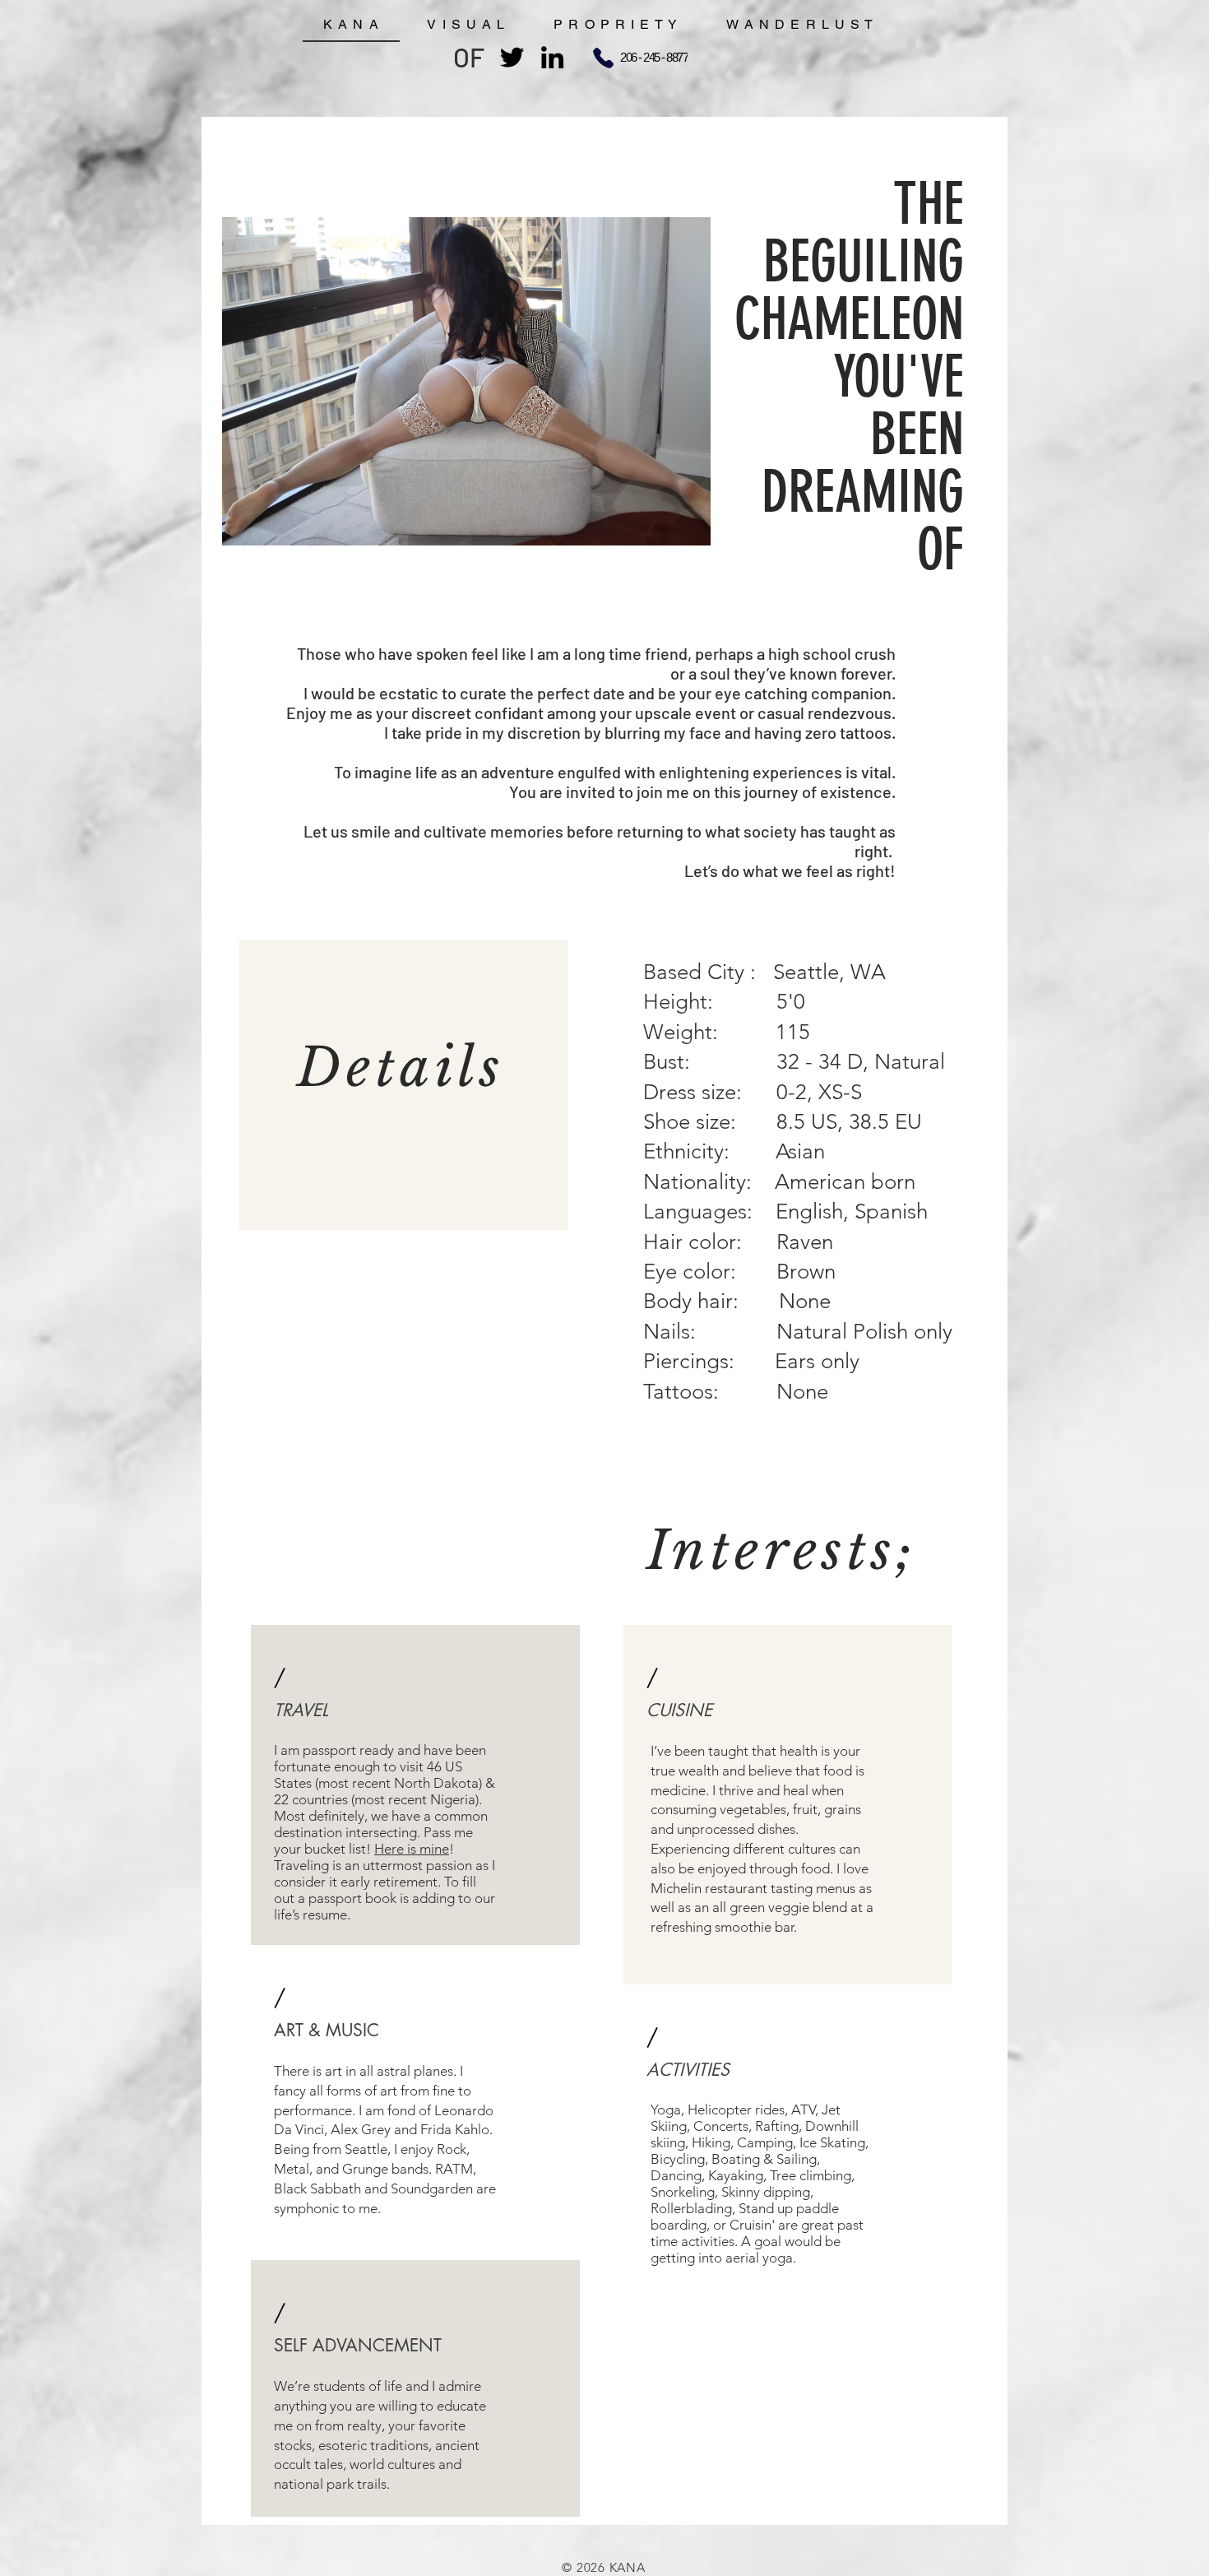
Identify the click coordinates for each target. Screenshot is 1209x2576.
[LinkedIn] (552, 57)
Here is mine (412, 1849)
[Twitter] (512, 57)
